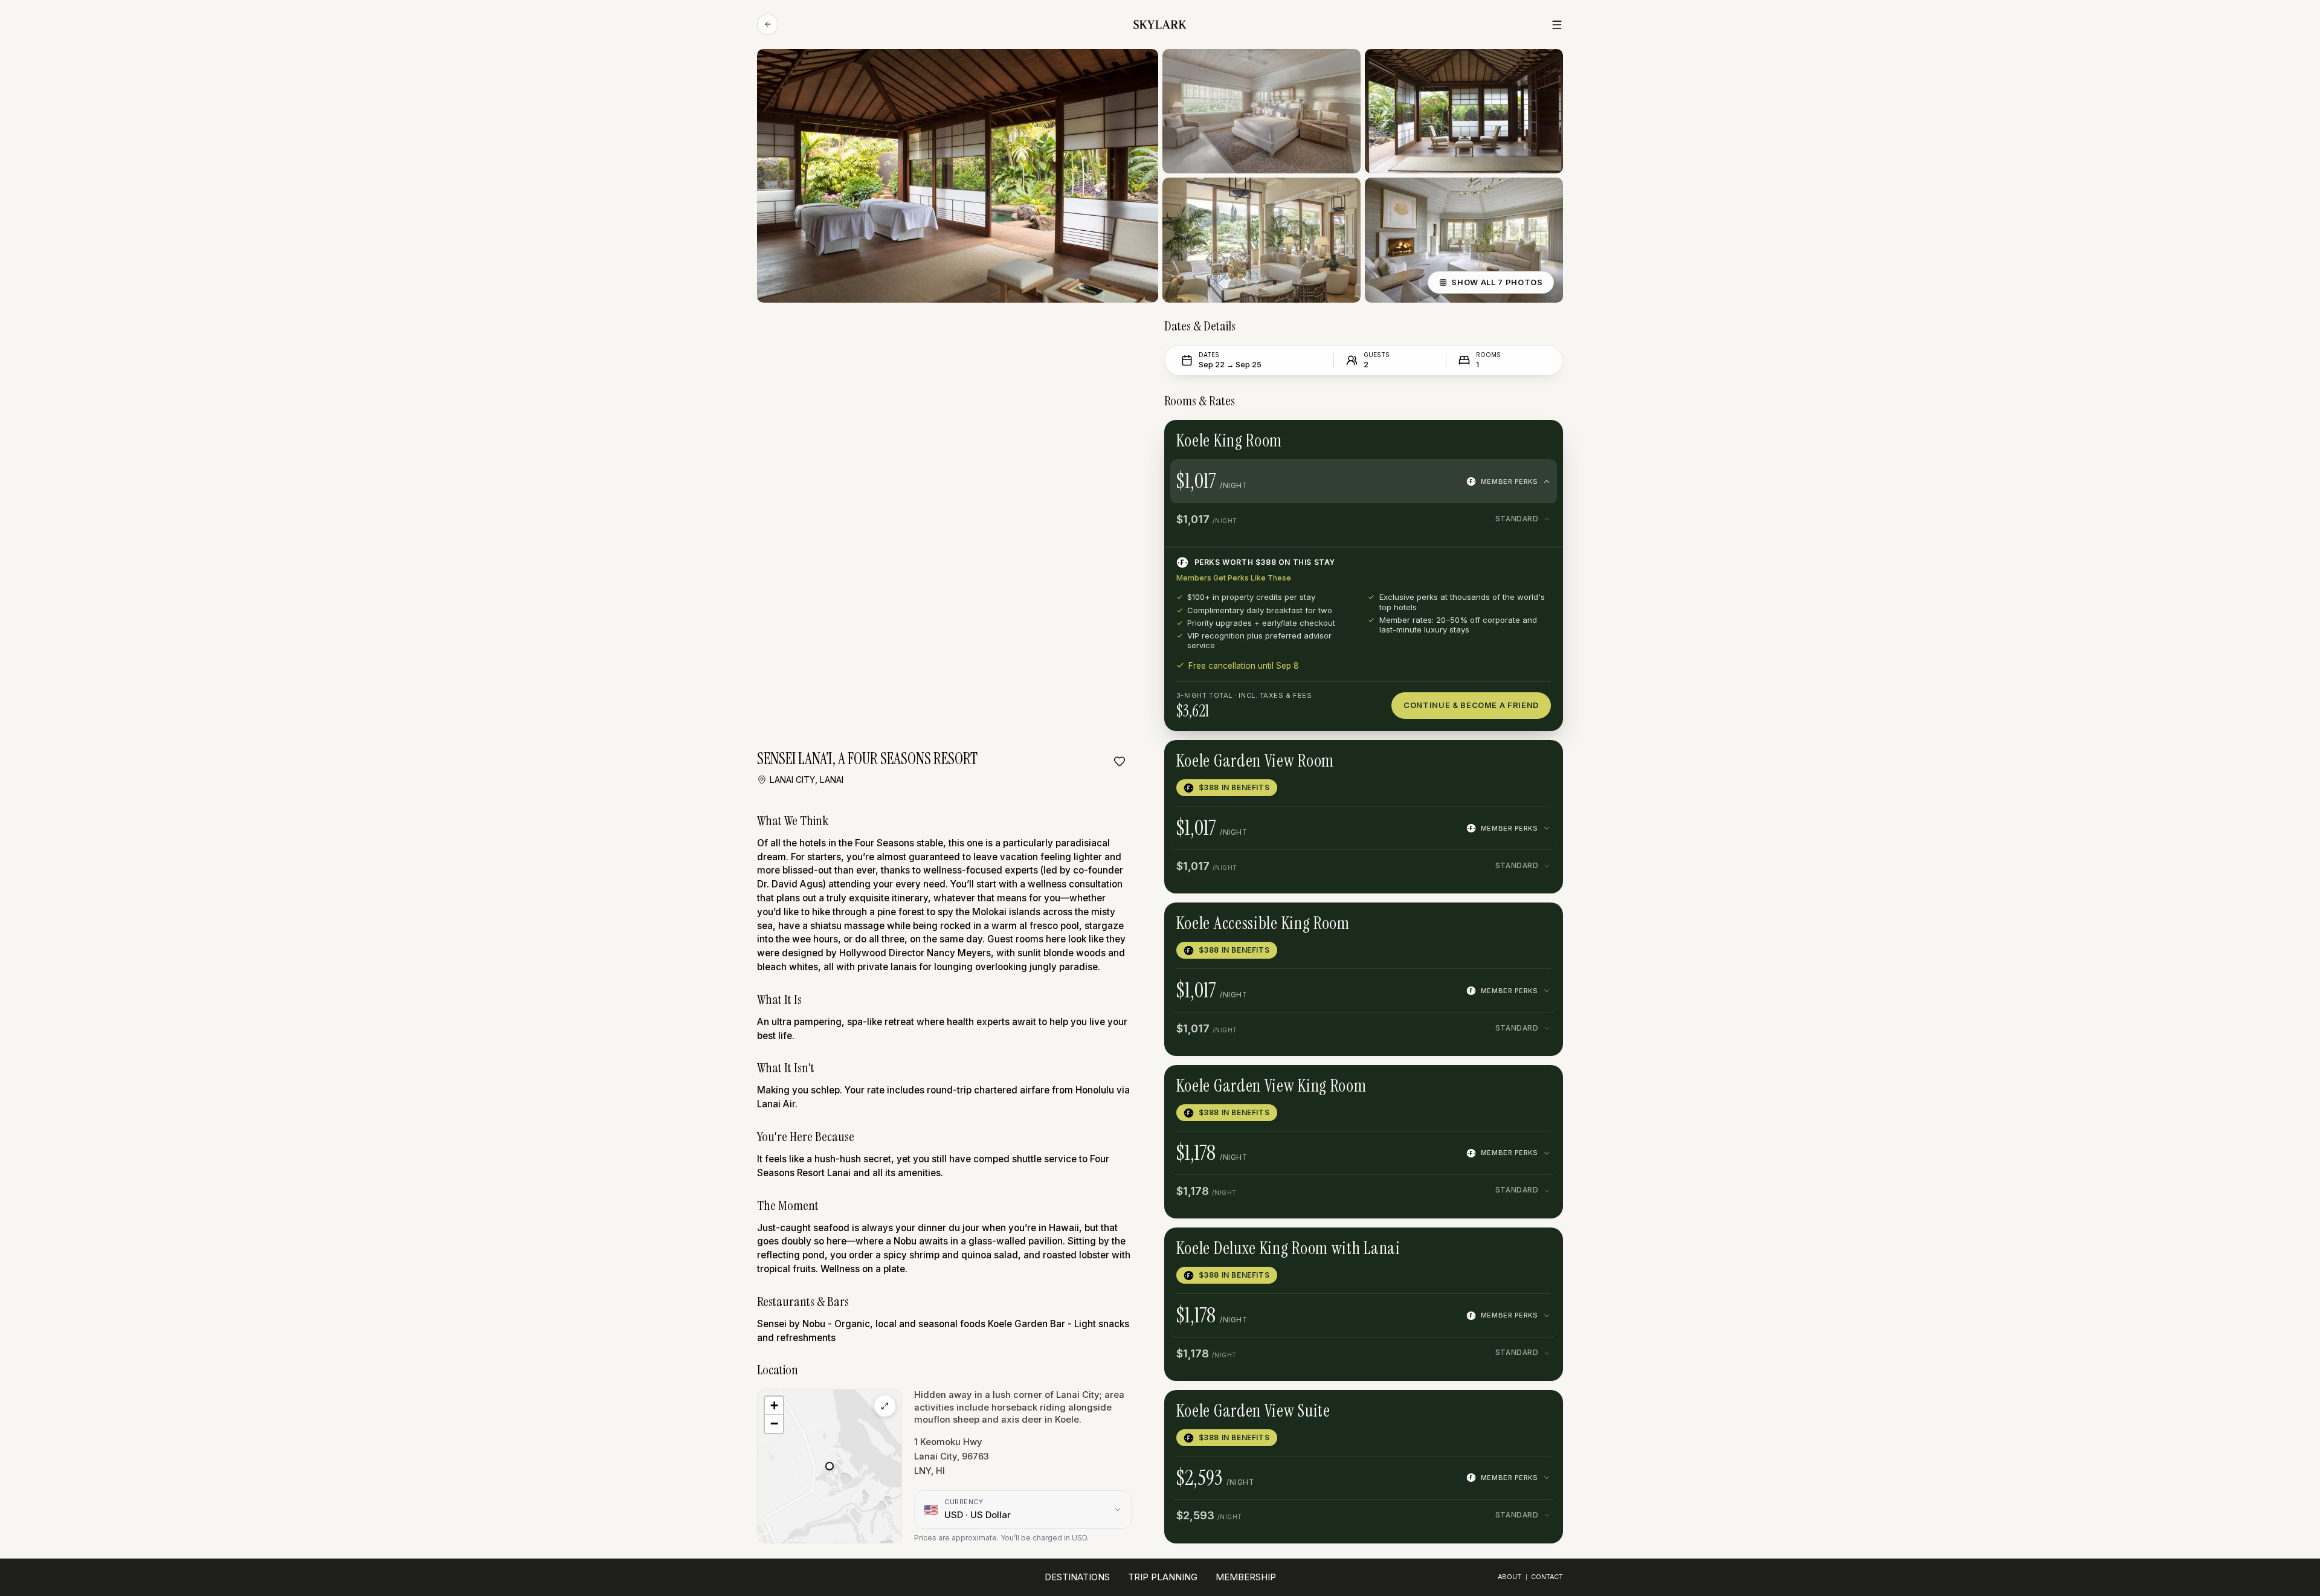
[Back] (768, 24)
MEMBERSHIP (1246, 1577)
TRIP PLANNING (1163, 1577)
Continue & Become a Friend (1471, 705)
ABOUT (1510, 1577)
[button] (830, 1466)
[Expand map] (885, 1406)
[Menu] (1557, 25)
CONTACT (1547, 1577)
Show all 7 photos (1497, 282)
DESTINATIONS (1077, 1577)
